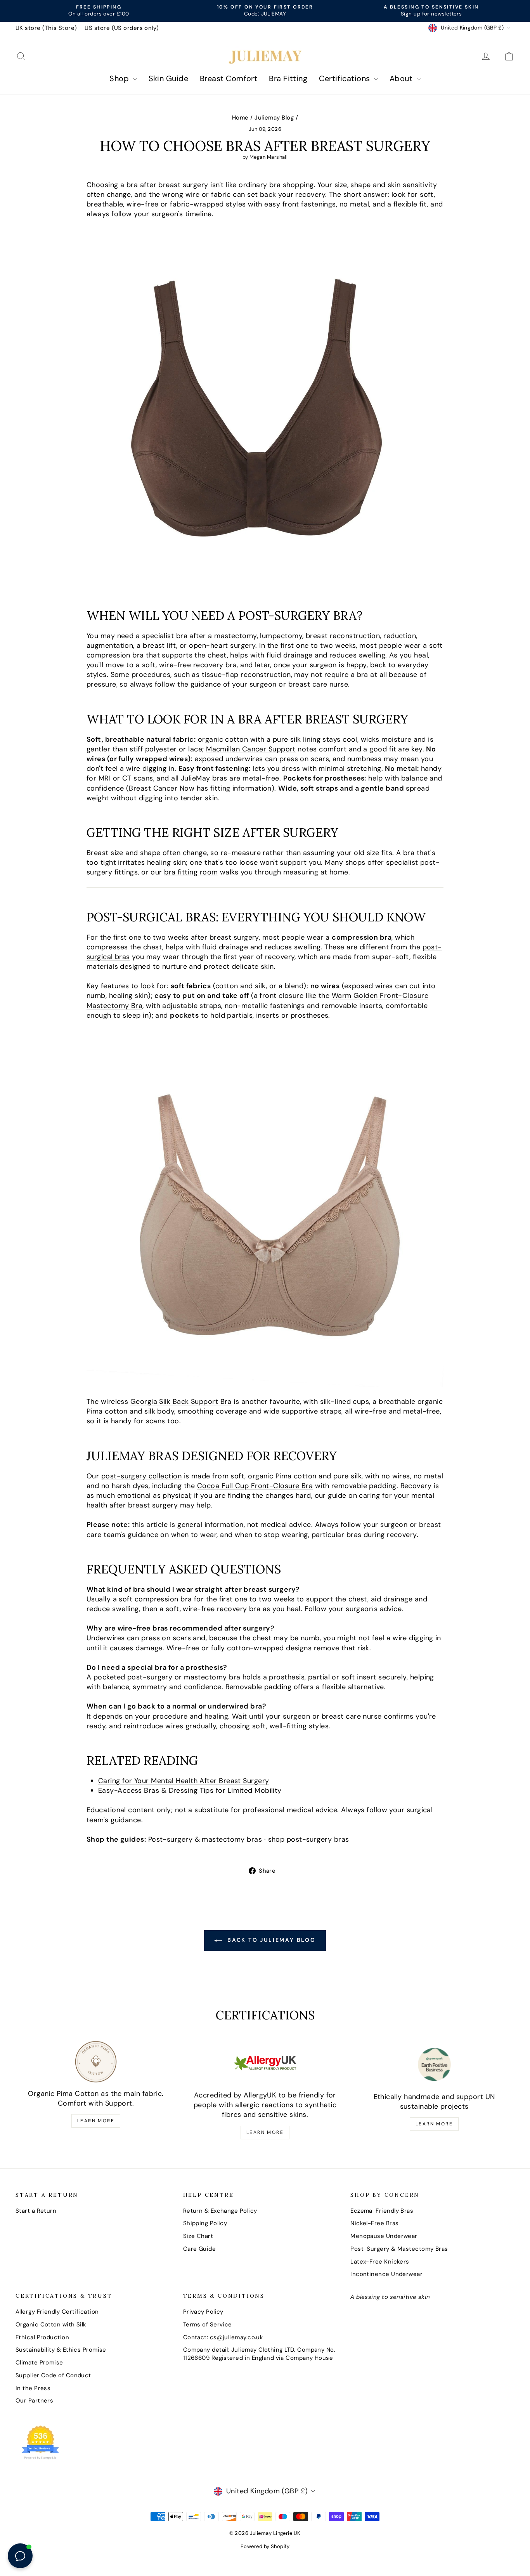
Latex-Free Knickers (380, 2262)
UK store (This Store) (46, 28)
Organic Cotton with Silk (51, 2324)
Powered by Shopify (265, 2546)
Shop (120, 78)
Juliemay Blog (274, 118)
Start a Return (36, 2211)
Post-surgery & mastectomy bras (205, 1839)
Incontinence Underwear (386, 2274)
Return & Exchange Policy (220, 2211)
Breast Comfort (229, 78)
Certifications (346, 78)
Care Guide (200, 2249)
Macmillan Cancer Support (251, 749)
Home (240, 118)
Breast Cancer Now (162, 788)
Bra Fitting (288, 78)
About (402, 78)
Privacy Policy (203, 2312)
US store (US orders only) (122, 28)
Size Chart (198, 2236)
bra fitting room (191, 872)
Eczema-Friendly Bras (382, 2211)
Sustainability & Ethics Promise (61, 2350)
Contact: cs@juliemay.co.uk (223, 2337)
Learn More (96, 2121)
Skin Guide (169, 78)
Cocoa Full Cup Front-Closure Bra (255, 1486)
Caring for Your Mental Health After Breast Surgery (184, 1781)
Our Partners (34, 2401)
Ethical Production (42, 2337)
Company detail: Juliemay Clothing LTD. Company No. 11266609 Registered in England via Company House (259, 2354)
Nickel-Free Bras (374, 2223)
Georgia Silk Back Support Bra (181, 1402)
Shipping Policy (205, 2223)
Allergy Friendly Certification (57, 2312)
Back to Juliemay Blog (270, 1940)
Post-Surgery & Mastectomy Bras (399, 2249)
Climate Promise (39, 2363)
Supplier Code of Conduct (53, 2375)
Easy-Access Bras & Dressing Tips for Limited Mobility (190, 1790)
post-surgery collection (141, 1476)
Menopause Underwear (384, 2236)
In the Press (33, 2388)
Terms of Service (208, 2324)
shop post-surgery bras (309, 1839)
